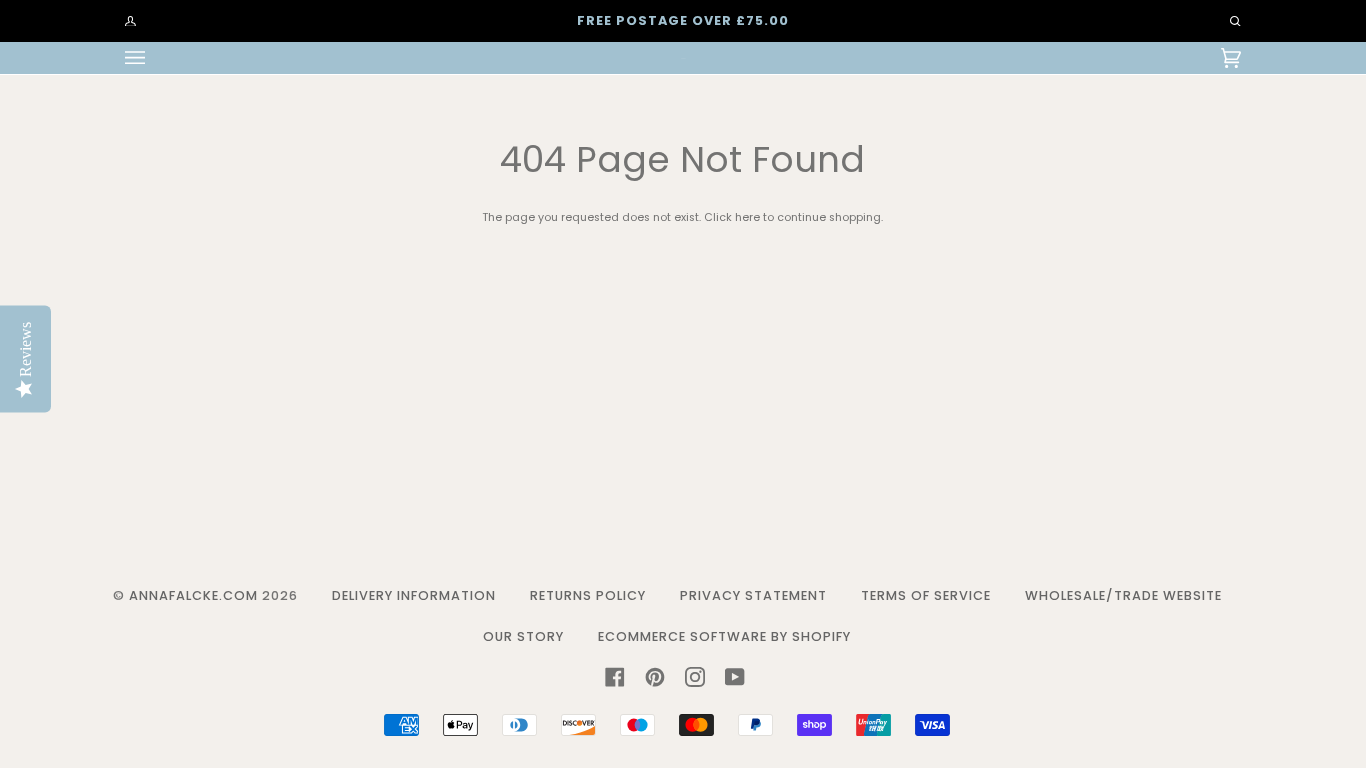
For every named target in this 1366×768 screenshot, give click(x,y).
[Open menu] (155, 58)
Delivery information (414, 595)
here (747, 217)
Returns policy (588, 595)
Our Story (523, 636)
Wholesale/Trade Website (1123, 595)
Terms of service (926, 595)
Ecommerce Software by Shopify (724, 636)
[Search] (1226, 21)
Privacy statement (753, 595)
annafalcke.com (193, 595)
